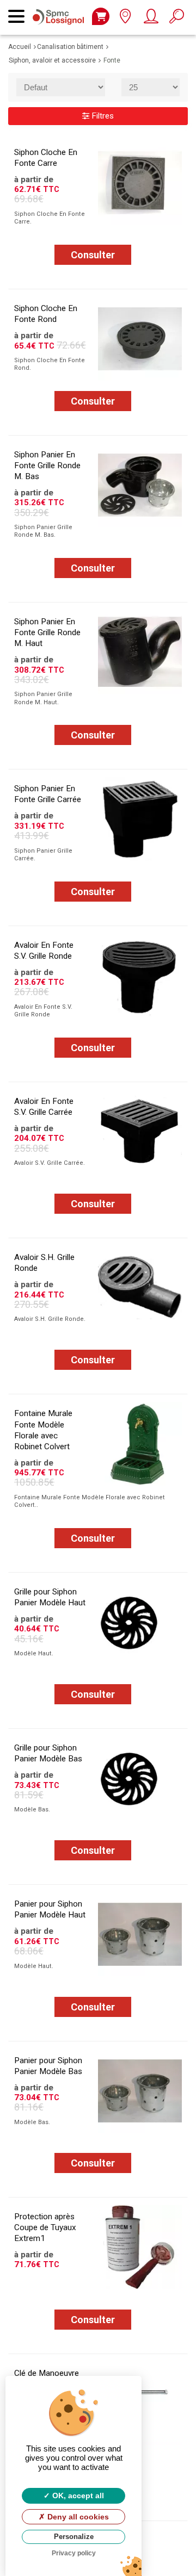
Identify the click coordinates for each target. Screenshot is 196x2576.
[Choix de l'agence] (125, 19)
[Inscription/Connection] (151, 19)
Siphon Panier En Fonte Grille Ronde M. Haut (47, 632)
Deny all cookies (77, 2517)
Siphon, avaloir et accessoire (52, 60)
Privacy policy (74, 2553)
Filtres (102, 116)
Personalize (74, 2537)
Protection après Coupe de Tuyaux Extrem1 (45, 2227)
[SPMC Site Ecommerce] (61, 10)
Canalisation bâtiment (70, 47)
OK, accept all (77, 2496)
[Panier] (101, 16)
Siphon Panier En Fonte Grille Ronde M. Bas (47, 465)
